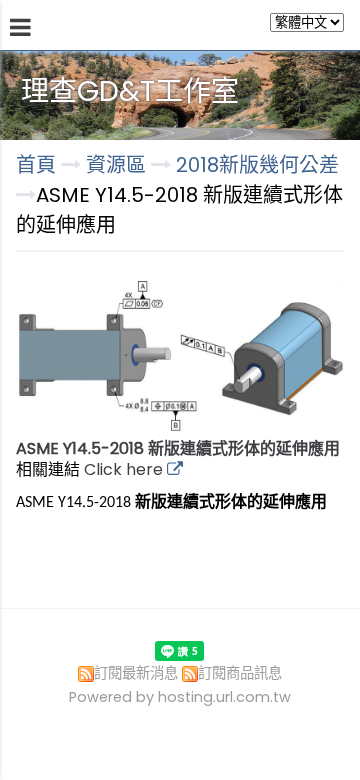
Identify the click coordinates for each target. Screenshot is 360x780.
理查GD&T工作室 (130, 91)
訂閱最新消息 (136, 673)
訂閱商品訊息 (240, 673)
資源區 (118, 165)
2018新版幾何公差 (257, 165)
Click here (125, 469)
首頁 (36, 165)
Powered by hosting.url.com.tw (180, 697)
